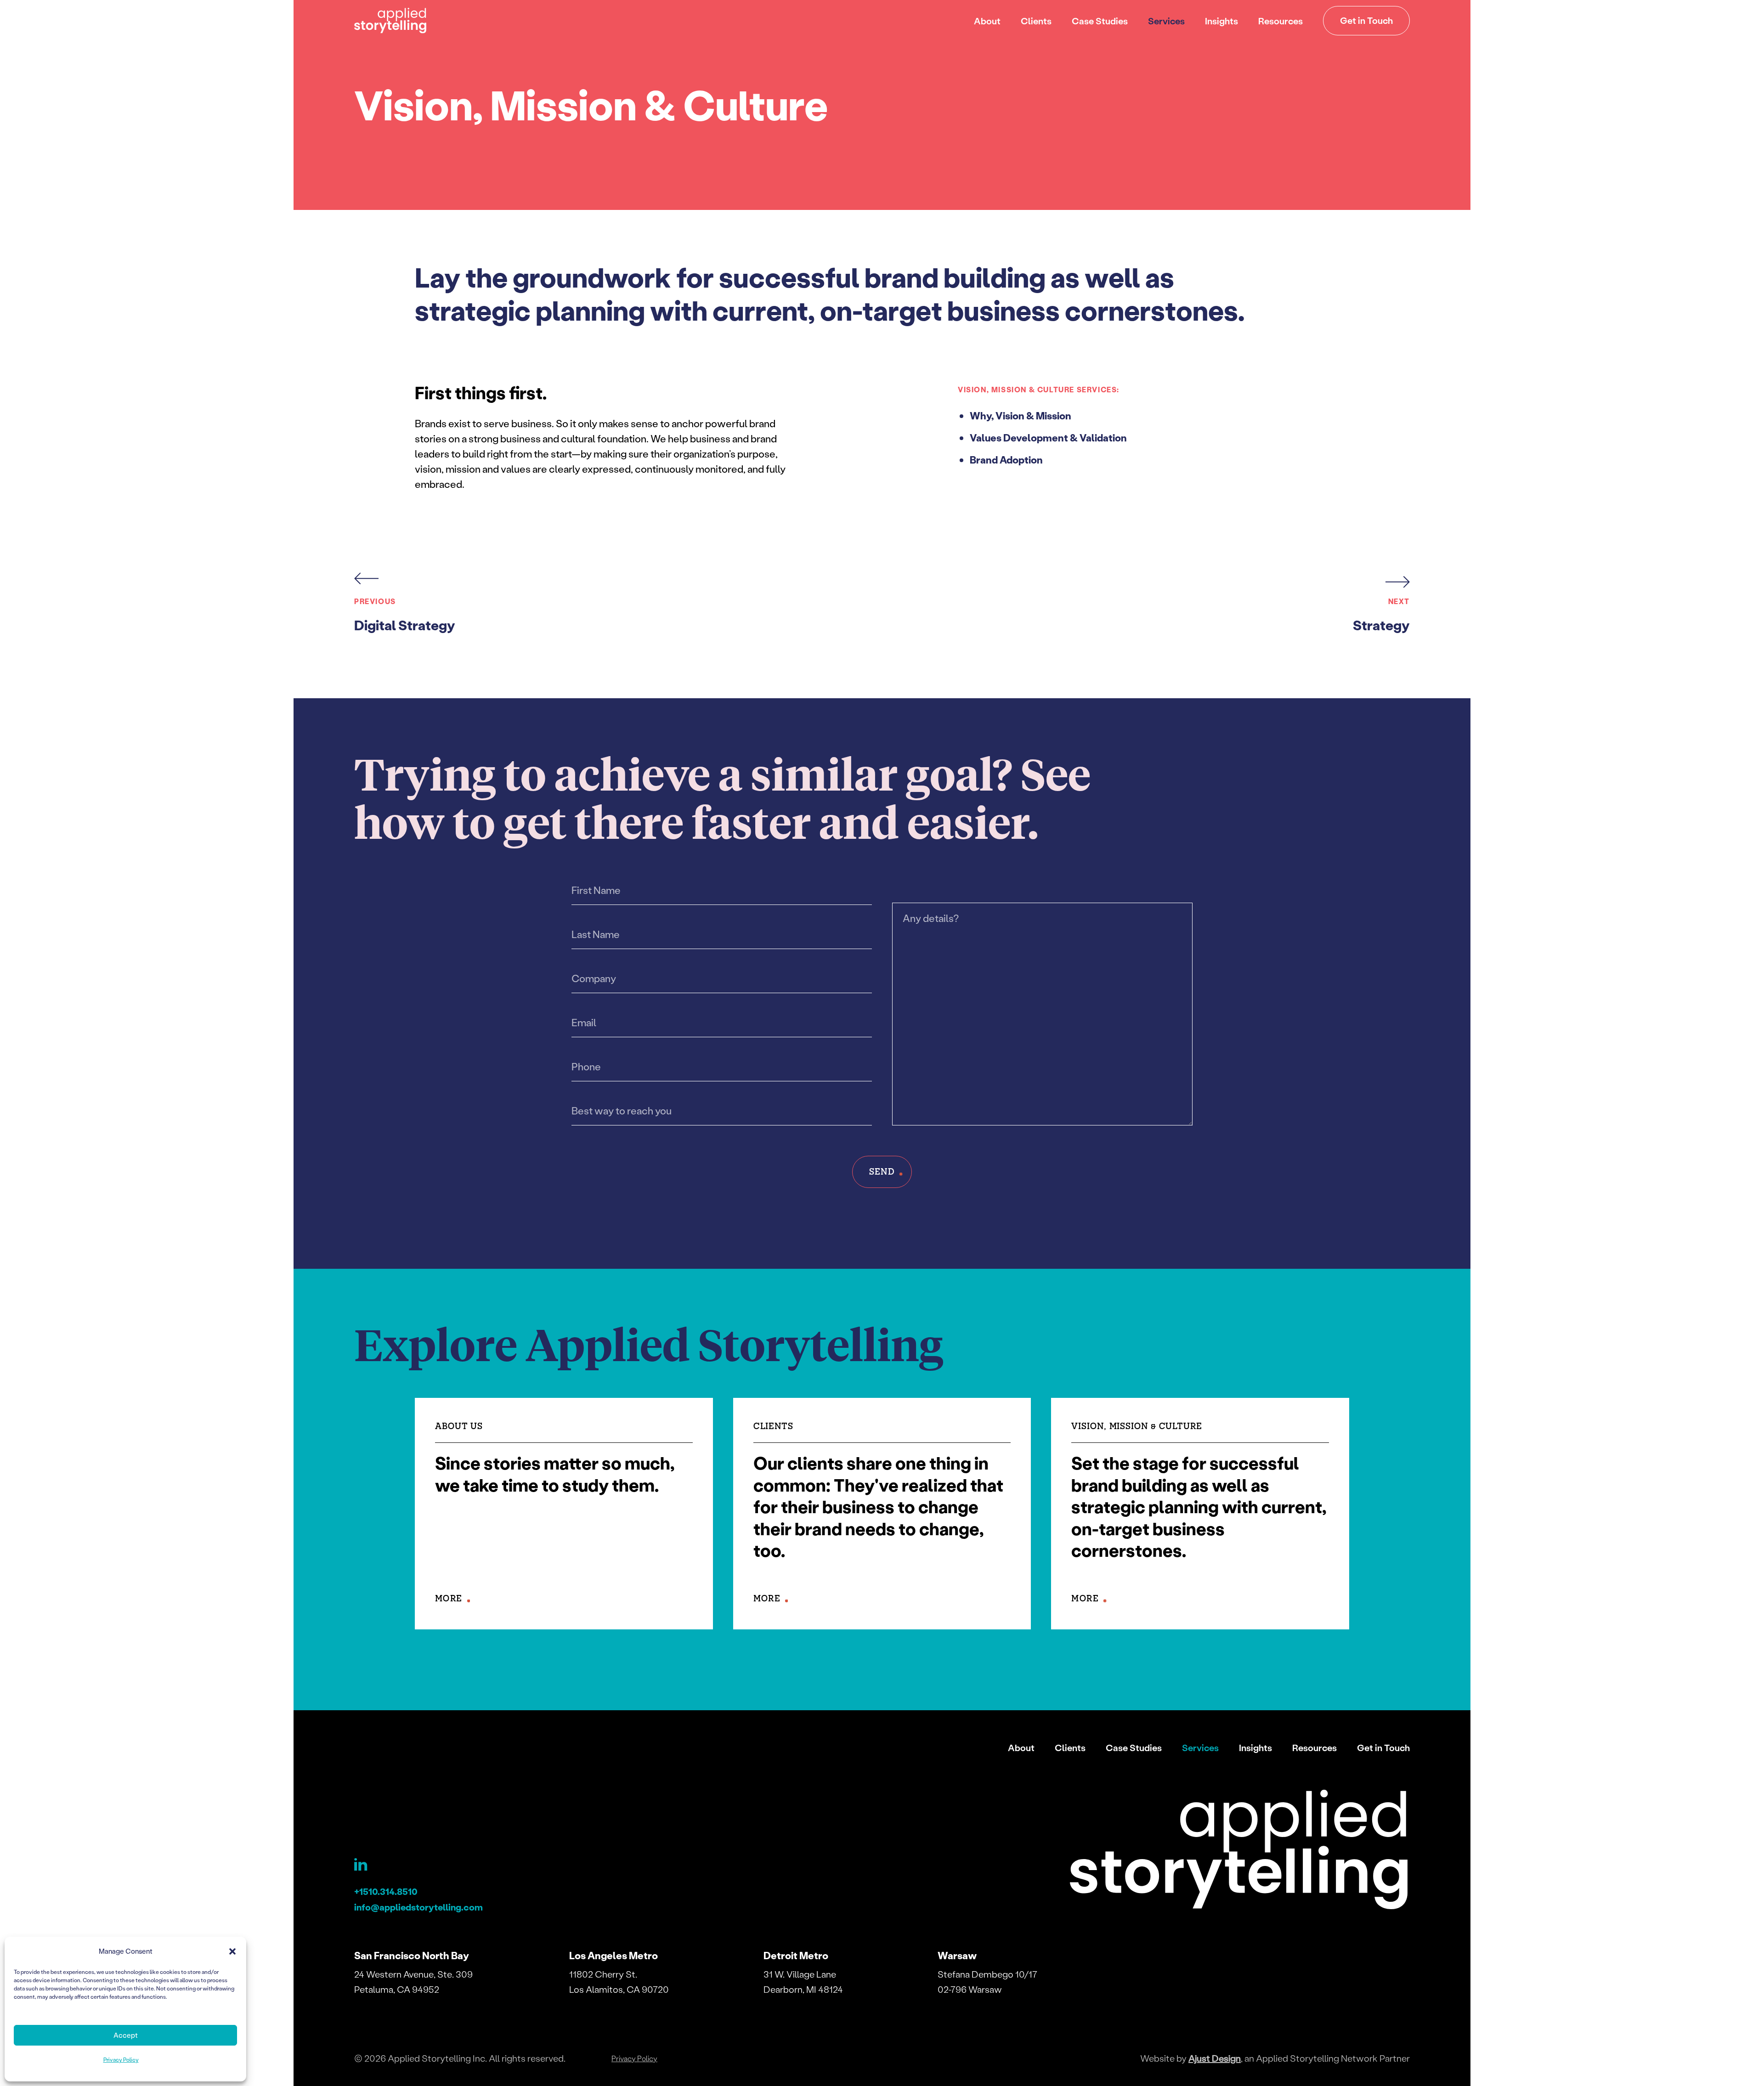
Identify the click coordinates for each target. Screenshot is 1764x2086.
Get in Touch (1366, 20)
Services (1166, 21)
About (987, 21)
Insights (1221, 21)
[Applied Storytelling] (1240, 1852)
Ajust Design (1215, 2058)
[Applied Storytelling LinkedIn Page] (364, 1869)
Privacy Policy (121, 2060)
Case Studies (1100, 21)
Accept (126, 2035)
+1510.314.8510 (386, 1891)
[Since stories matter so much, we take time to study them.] (564, 1514)
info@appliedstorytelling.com (418, 1907)
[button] (232, 1951)
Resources (1281, 21)
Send (882, 1171)
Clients (1036, 21)
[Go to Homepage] (390, 21)
